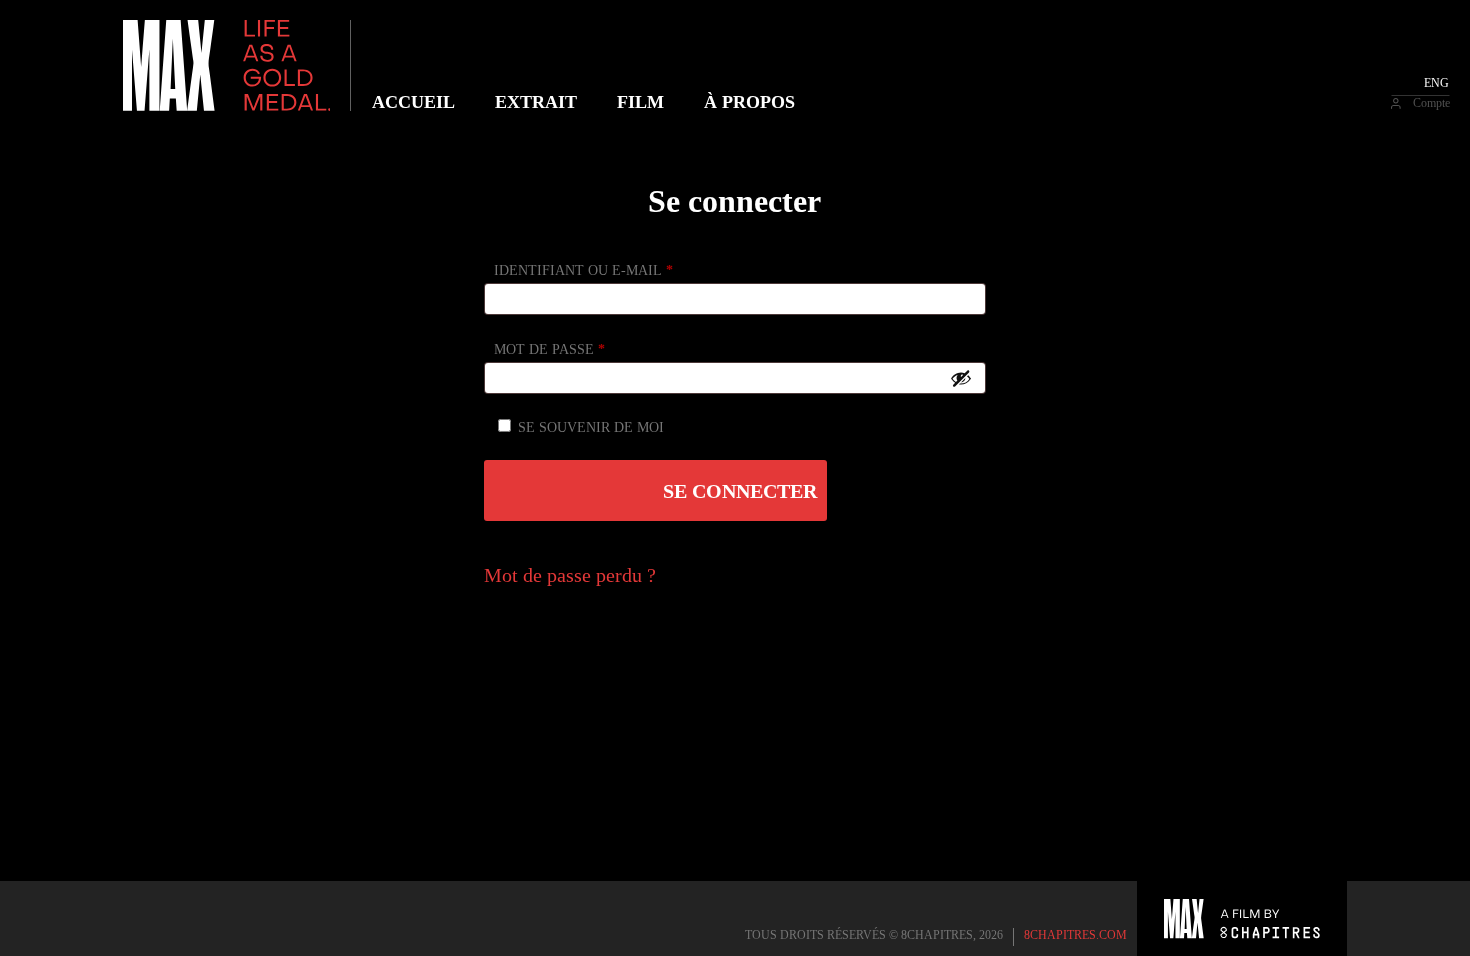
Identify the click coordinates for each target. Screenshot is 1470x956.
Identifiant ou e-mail (583, 270)
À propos (749, 102)
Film (640, 102)
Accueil (413, 102)
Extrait (536, 102)
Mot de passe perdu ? (570, 575)
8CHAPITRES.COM (1075, 935)
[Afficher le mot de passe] (961, 378)
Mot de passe (549, 349)
